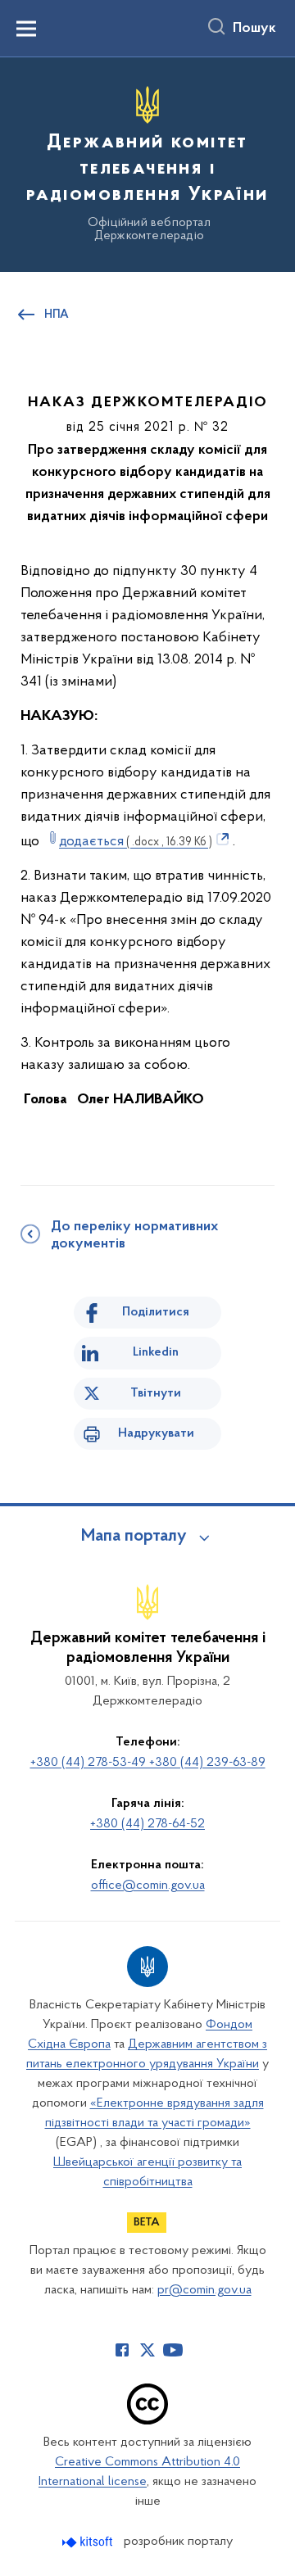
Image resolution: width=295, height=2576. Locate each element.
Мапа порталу (134, 1537)
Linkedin (156, 1352)
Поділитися (156, 1312)
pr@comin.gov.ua (204, 2290)
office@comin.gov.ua (148, 1886)
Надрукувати (156, 1433)
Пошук (254, 29)
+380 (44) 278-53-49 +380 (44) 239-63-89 (148, 1763)
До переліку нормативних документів (134, 1236)
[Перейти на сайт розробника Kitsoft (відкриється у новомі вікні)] (89, 2542)
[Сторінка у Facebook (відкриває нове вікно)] (122, 2350)
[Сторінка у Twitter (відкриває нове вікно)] (147, 2350)
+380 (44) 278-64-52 (147, 1824)
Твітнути (156, 1393)
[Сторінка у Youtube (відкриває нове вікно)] (173, 2350)
